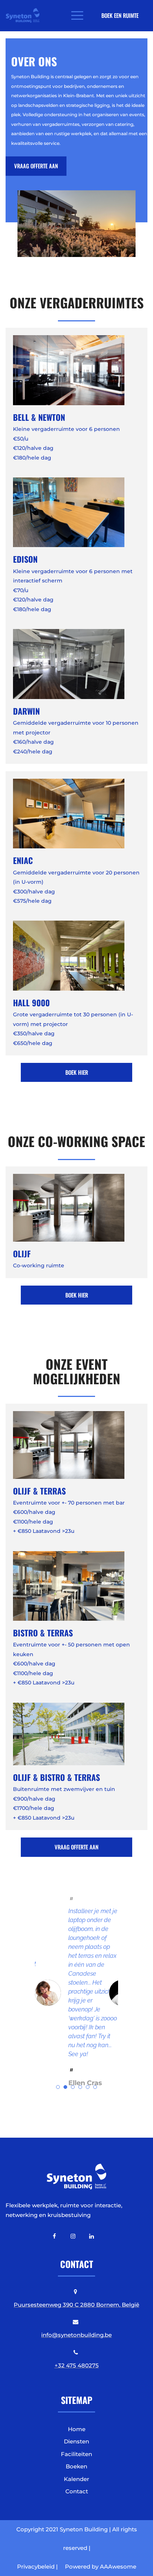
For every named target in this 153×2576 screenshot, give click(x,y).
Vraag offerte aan (36, 166)
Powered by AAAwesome (101, 2567)
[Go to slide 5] (88, 2087)
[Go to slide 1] (58, 2087)
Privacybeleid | (37, 2567)
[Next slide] (133, 1993)
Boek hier (77, 1072)
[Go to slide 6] (95, 2087)
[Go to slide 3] (73, 2087)
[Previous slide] (20, 1993)
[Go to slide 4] (80, 2087)
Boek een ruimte (120, 15)
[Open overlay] (77, 15)
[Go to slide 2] (65, 2087)
